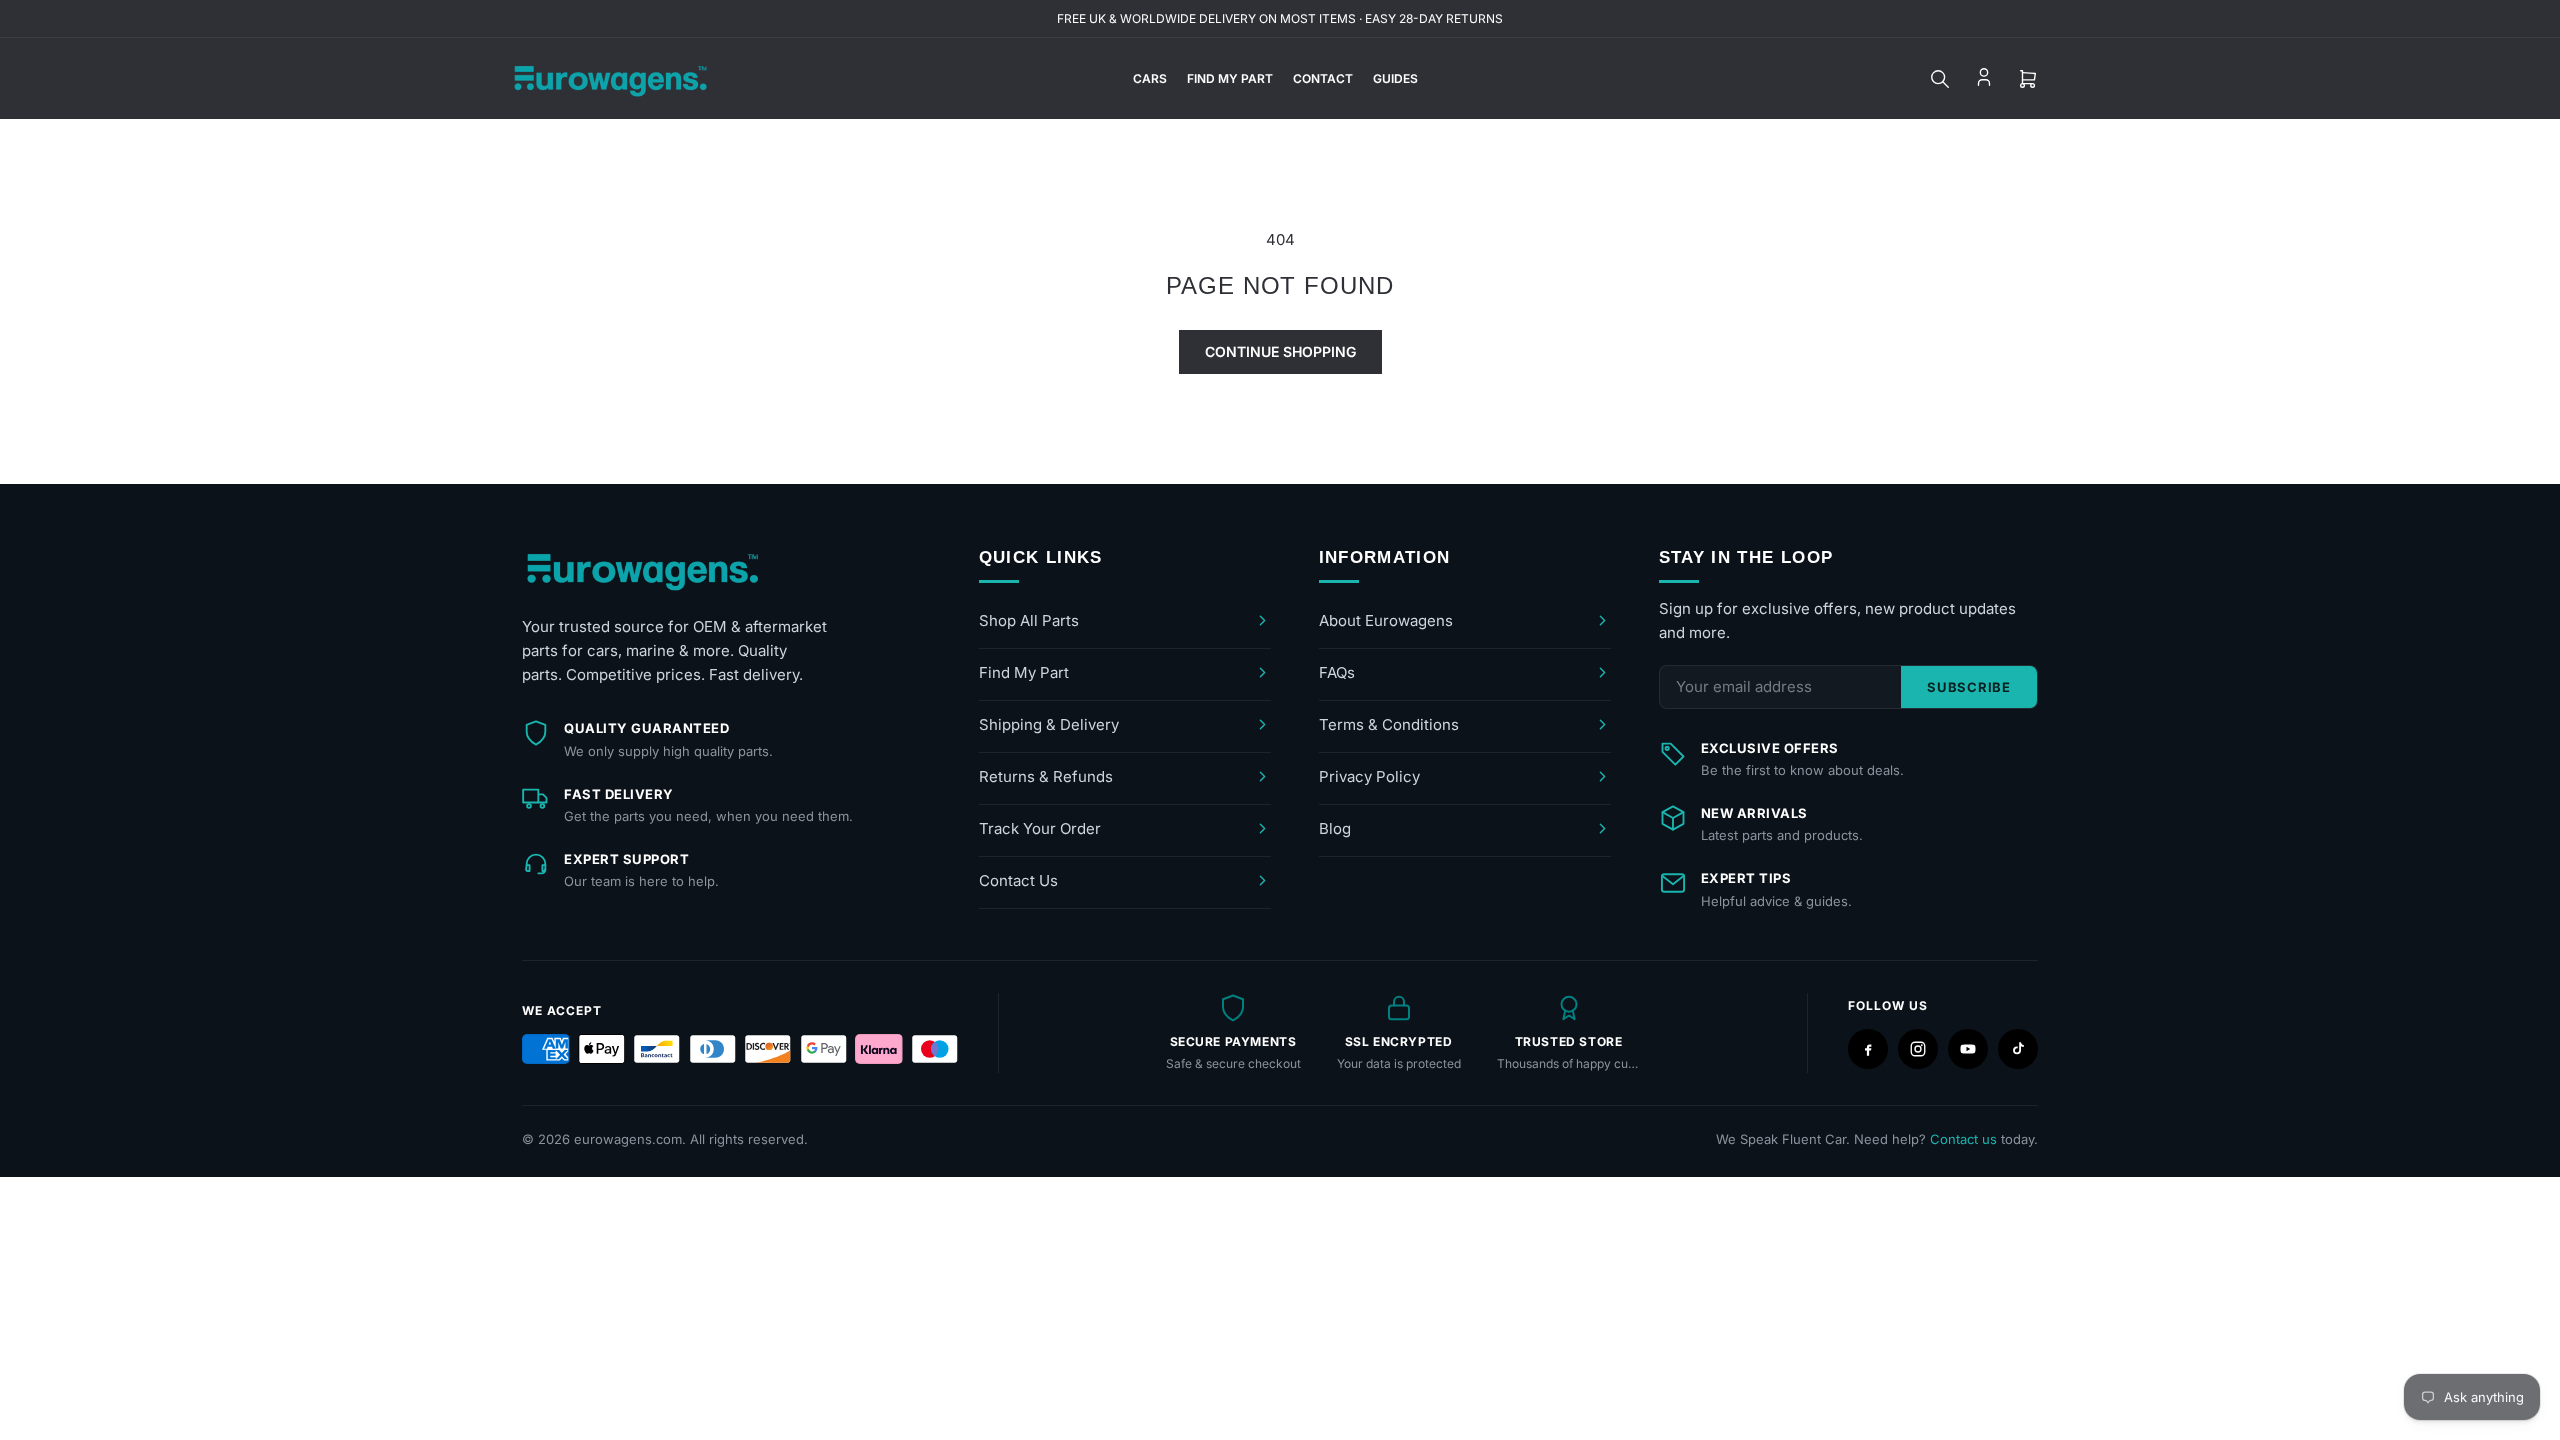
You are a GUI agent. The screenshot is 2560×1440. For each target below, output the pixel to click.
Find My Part (1230, 78)
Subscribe (1969, 687)
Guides (1395, 78)
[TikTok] (2018, 1049)
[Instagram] (1918, 1049)
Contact (1323, 78)
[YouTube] (1968, 1049)
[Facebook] (1868, 1049)
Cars (1150, 78)
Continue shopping (1280, 351)
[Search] (1940, 79)
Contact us (1963, 1139)
